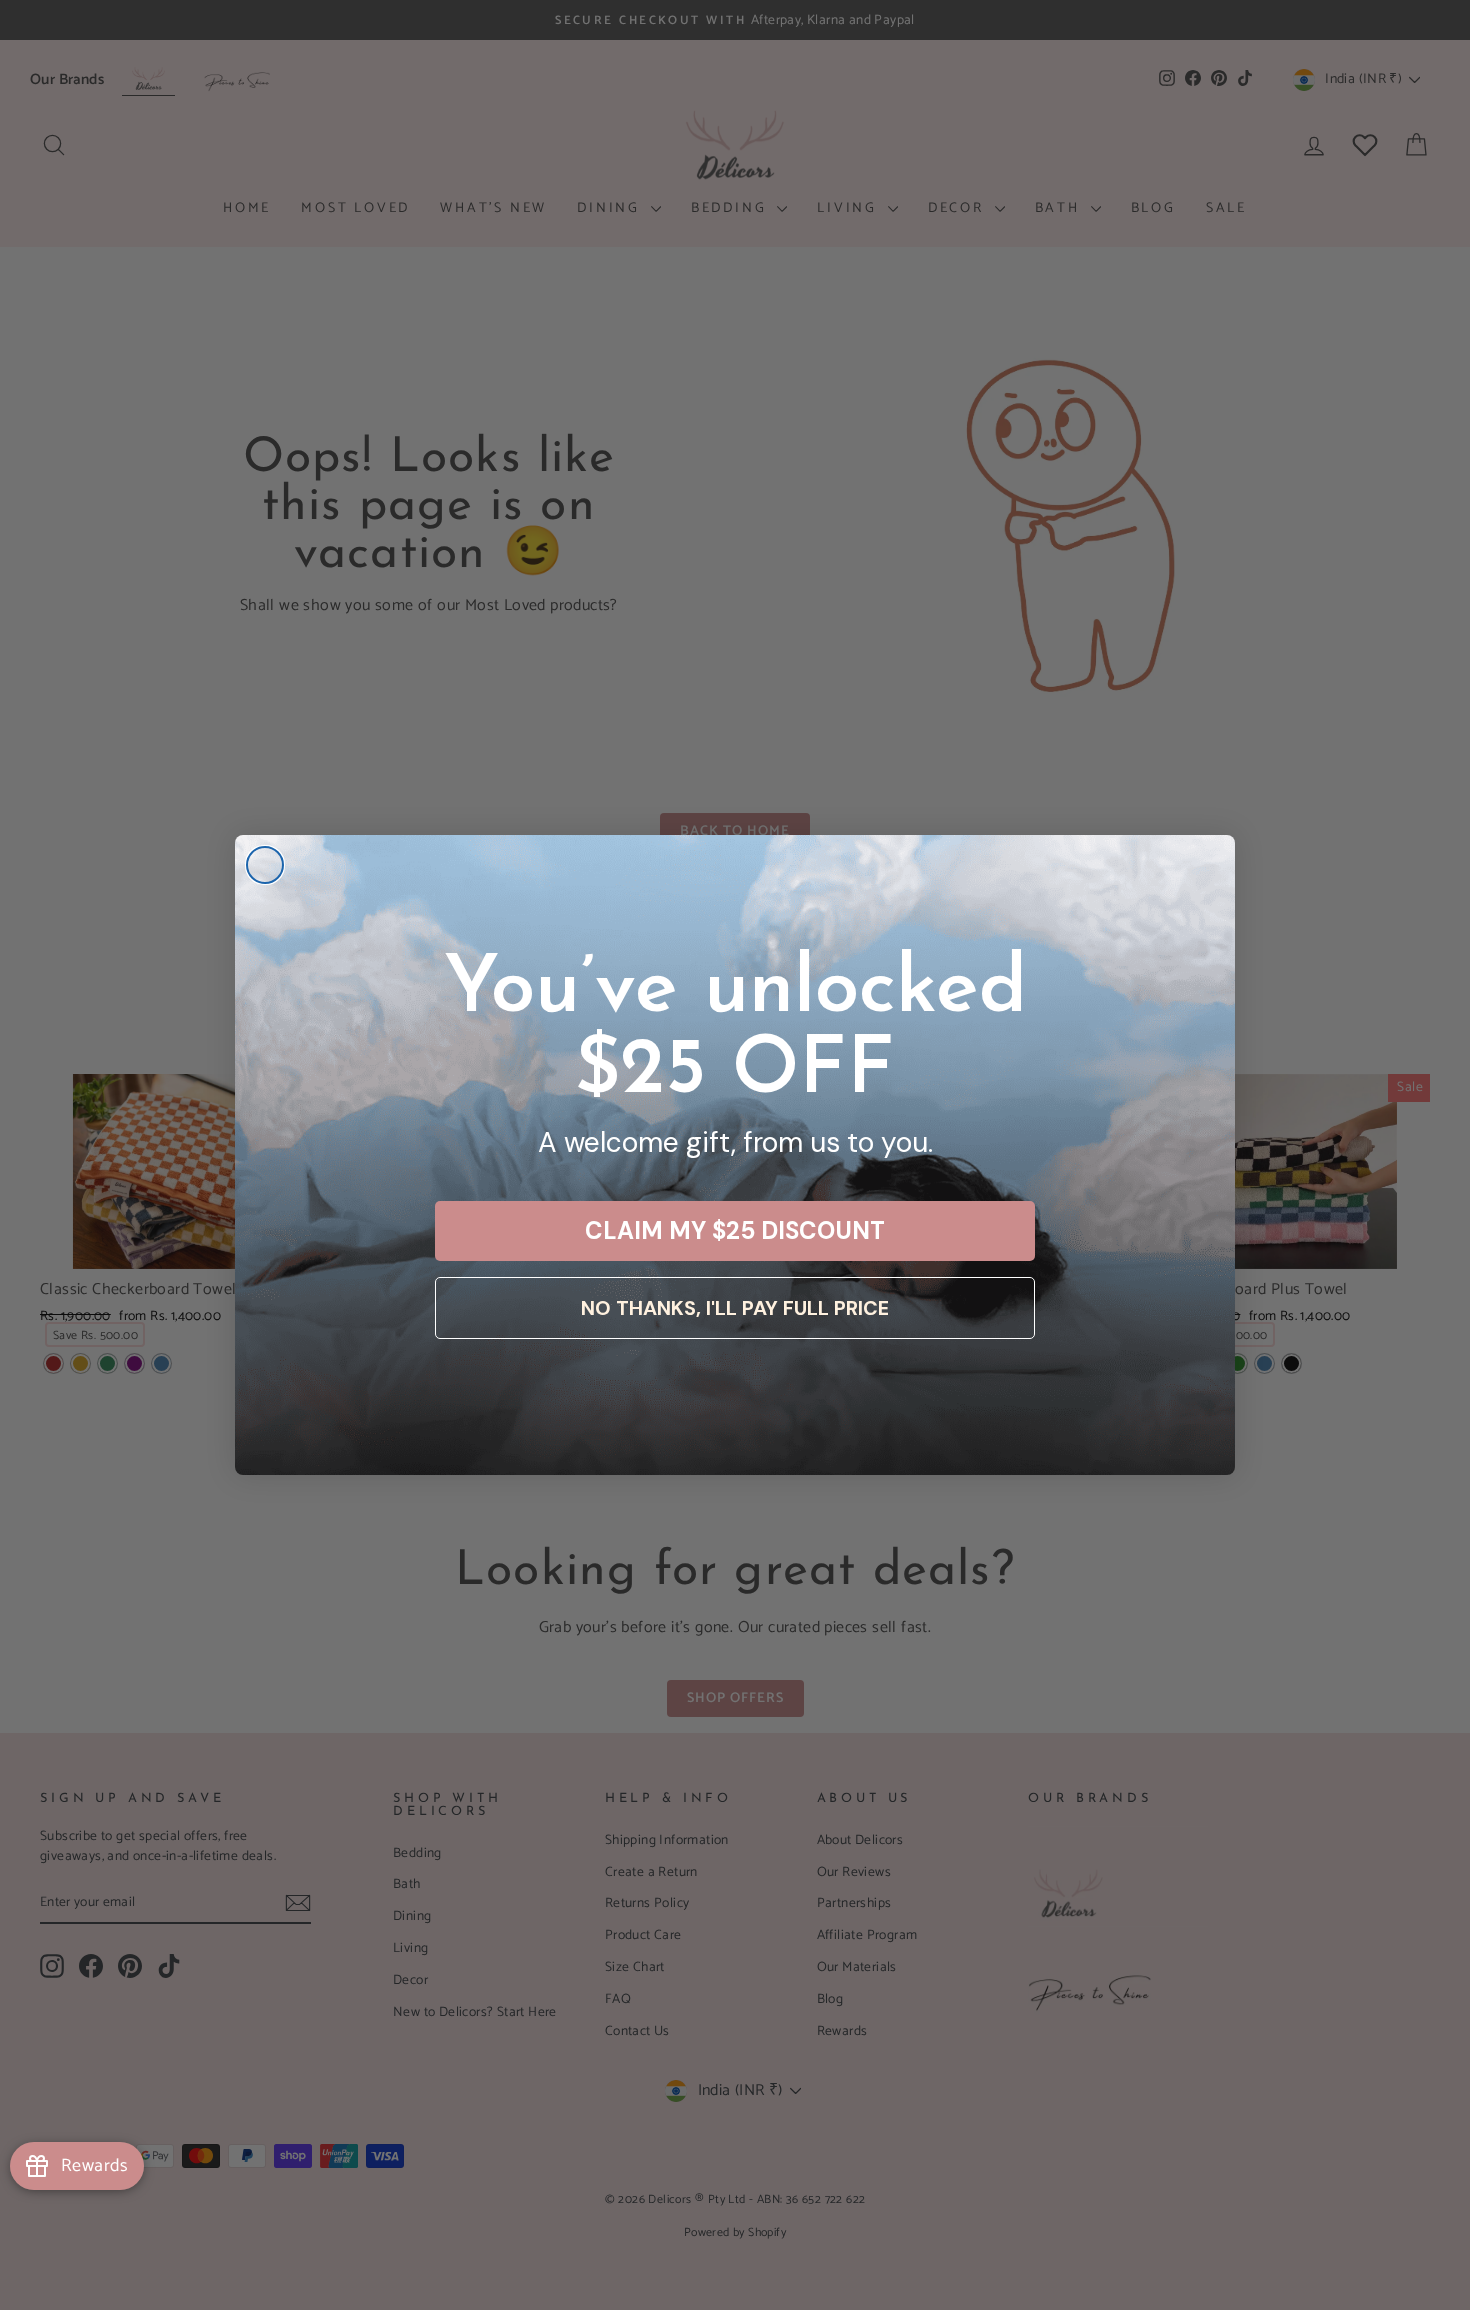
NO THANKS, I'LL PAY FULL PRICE (735, 1308)
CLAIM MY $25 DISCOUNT (735, 1230)
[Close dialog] (265, 865)
